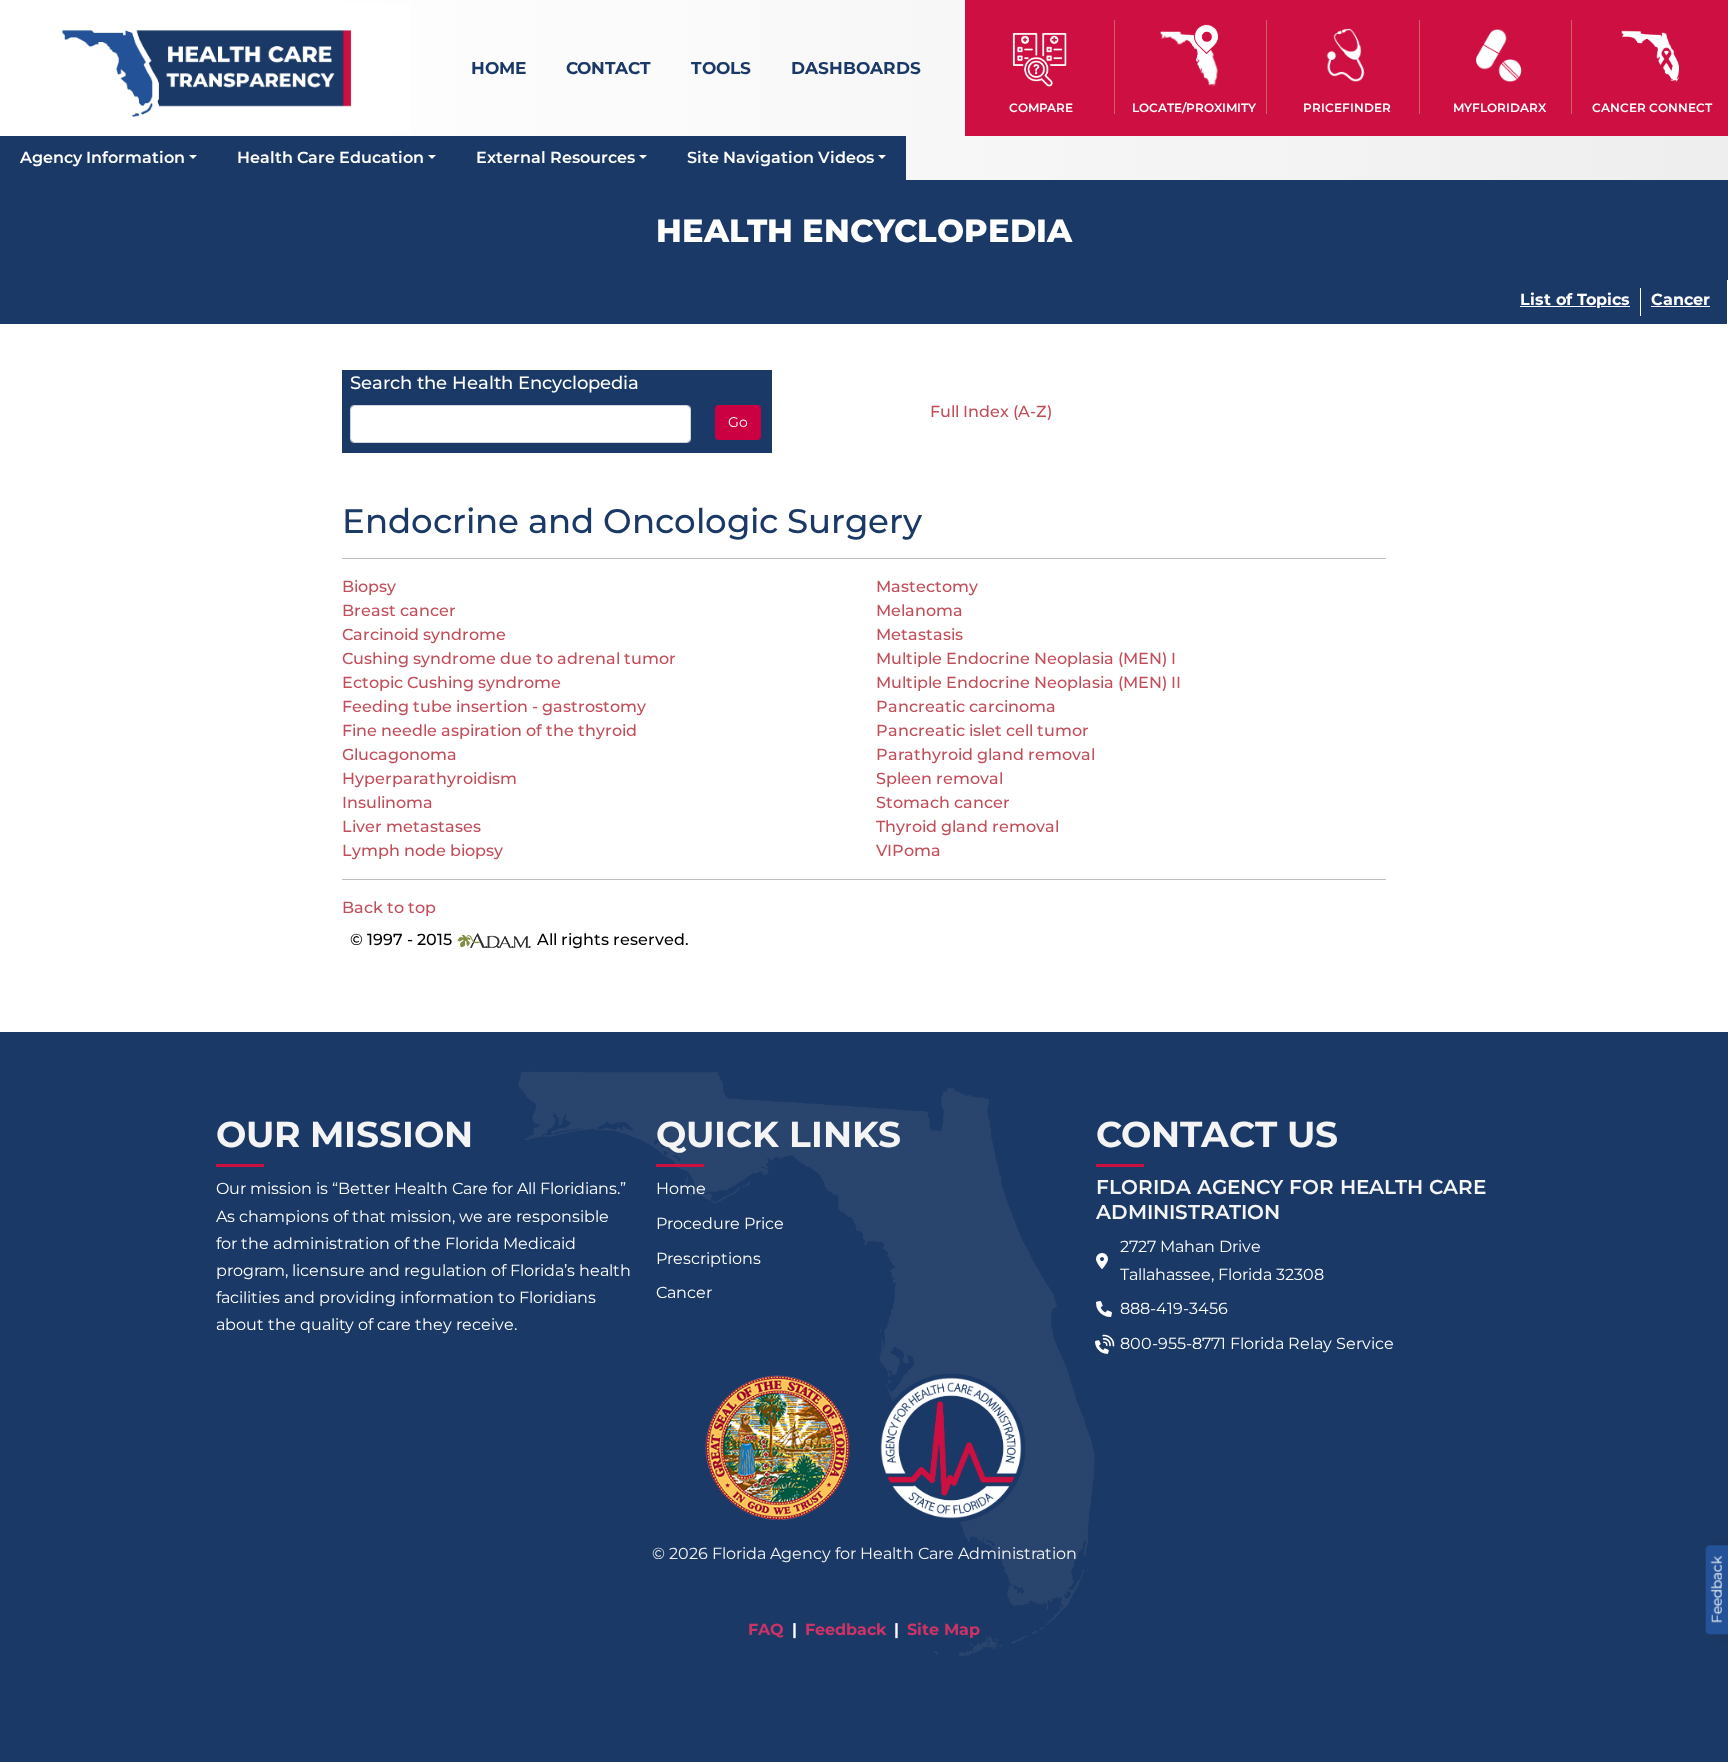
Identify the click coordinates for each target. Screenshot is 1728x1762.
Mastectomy (927, 586)
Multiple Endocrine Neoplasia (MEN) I (1026, 658)
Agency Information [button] (102, 157)
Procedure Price (720, 1223)
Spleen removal (939, 778)
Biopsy (369, 586)
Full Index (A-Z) (991, 411)
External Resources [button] (555, 157)
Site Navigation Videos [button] (780, 157)
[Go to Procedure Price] (1346, 55)
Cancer (1680, 299)
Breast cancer (399, 610)
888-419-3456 (1174, 1308)
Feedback (845, 1629)
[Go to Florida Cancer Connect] (1651, 67)
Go (738, 422)
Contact (608, 68)
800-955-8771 (1173, 1343)
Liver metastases (411, 826)
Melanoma (919, 610)
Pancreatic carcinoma (966, 706)
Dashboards (856, 68)
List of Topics (1575, 299)
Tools (721, 68)
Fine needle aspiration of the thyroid (489, 730)
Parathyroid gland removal (985, 754)
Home (498, 68)
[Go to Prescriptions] (1499, 55)
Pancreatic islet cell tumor (982, 730)
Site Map (943, 1629)
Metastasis (919, 634)
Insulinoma (387, 802)
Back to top (389, 907)
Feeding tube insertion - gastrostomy (494, 706)
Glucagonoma (399, 754)
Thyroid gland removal (967, 826)
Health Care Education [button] (330, 157)
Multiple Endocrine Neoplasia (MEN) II (1028, 682)
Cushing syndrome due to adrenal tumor (509, 658)
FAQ (766, 1629)
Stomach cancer (943, 802)
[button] (1041, 67)
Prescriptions (708, 1258)
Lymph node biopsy (422, 850)
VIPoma (908, 850)
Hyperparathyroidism (429, 778)
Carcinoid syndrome (424, 634)
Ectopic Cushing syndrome (451, 682)
